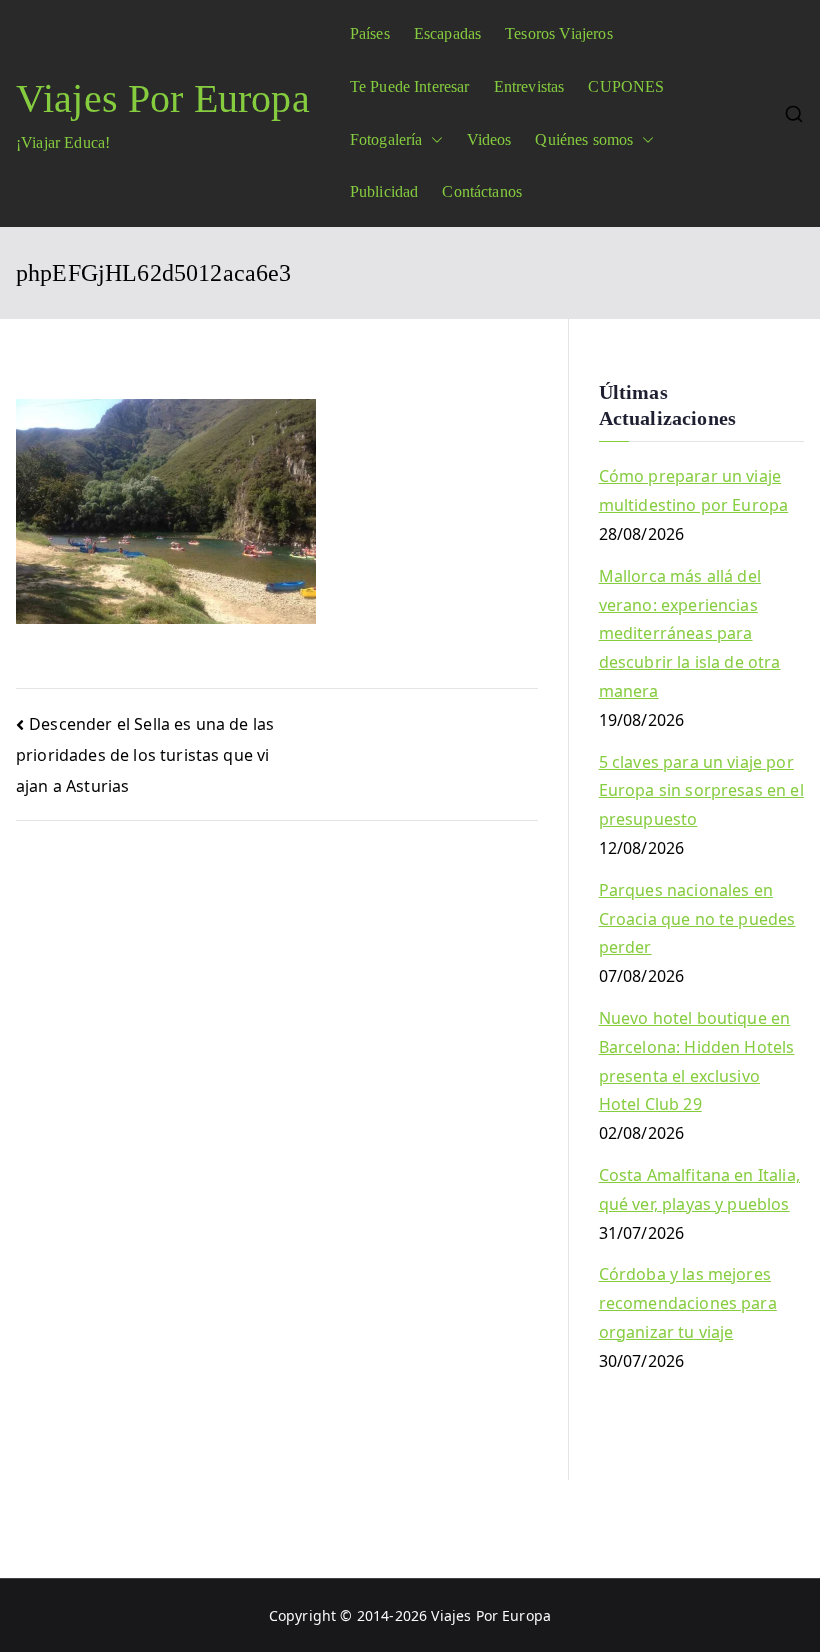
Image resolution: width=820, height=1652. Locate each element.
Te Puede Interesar (410, 86)
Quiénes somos (584, 139)
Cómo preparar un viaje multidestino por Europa (694, 490)
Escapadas (447, 33)
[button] (433, 140)
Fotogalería (386, 139)
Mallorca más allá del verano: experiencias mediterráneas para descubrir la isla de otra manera (690, 633)
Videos (489, 139)
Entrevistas (529, 86)
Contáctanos (482, 191)
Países (370, 33)
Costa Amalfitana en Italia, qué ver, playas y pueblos (699, 1189)
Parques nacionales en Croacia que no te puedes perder (697, 919)
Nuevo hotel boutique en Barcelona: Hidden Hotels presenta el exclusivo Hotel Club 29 (697, 1061)
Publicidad (384, 191)
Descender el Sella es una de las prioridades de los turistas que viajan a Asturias (145, 755)
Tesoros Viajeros (559, 33)
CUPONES (626, 86)
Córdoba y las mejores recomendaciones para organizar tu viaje (688, 1303)
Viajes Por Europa (163, 98)
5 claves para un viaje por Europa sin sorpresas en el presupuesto (701, 791)
